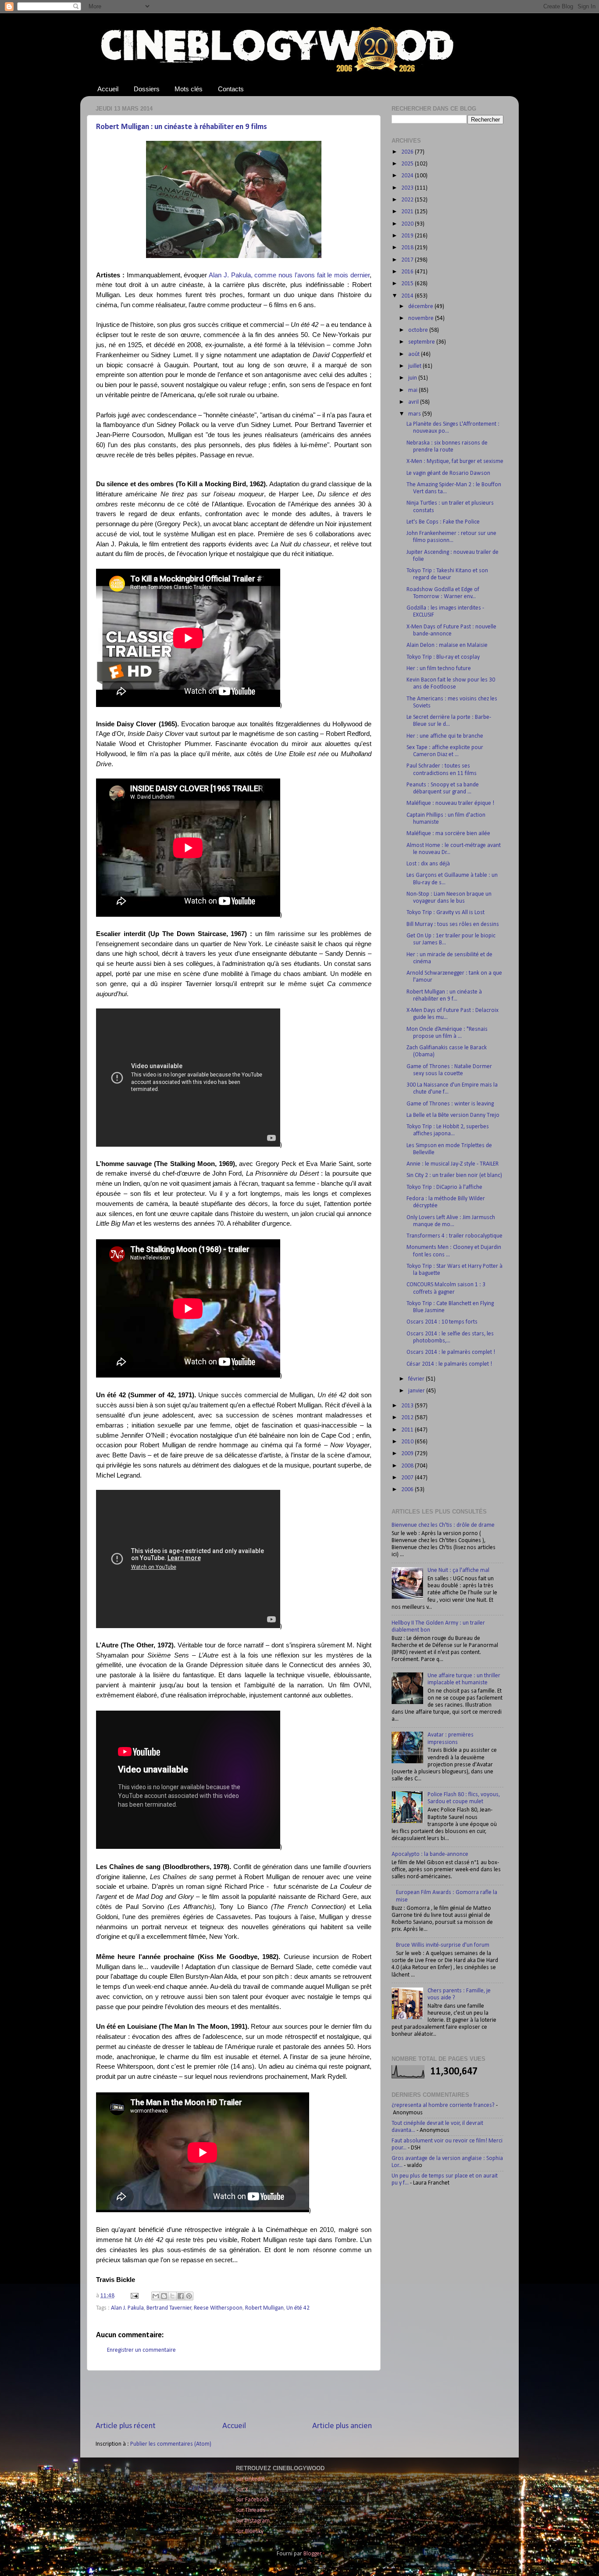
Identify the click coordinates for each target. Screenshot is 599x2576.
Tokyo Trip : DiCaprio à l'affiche (444, 1187)
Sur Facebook (253, 2500)
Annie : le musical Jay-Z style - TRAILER (453, 1164)
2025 (408, 164)
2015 (408, 284)
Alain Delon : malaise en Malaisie (447, 645)
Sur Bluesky (250, 2531)
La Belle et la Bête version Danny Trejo (453, 1115)
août (415, 354)
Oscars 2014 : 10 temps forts (442, 1322)
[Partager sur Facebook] (181, 2296)
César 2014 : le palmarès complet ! (449, 1364)
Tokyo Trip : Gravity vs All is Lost (446, 913)
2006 (408, 1490)
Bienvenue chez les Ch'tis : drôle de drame (443, 1525)
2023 (408, 188)
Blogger (312, 2554)
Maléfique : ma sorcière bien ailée (448, 834)
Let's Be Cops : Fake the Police (443, 522)
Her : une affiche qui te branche (445, 736)
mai (414, 390)
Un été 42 (298, 2308)
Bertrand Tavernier (169, 2308)
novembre (422, 318)
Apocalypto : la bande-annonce (430, 1854)
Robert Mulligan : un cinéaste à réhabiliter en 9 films (182, 127)
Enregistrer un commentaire (141, 2350)
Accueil (108, 89)
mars (415, 414)
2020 (408, 224)
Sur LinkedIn (250, 2479)
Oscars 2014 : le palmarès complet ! (451, 1352)
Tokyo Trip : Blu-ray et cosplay (443, 657)
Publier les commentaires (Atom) (171, 2444)
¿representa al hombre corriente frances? (443, 2105)
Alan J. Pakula (127, 2308)
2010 (408, 1442)
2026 (408, 152)
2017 (408, 260)
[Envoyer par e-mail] (156, 2296)
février (417, 1379)
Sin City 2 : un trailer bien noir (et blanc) (454, 1175)
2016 (408, 272)
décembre (421, 307)
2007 (408, 1478)
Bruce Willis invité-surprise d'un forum (443, 1945)
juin (413, 378)
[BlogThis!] (164, 2296)
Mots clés (189, 89)
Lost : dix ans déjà (428, 864)
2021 (408, 212)
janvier (417, 1391)
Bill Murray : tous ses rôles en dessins (453, 924)
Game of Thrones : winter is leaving (450, 1104)
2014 (408, 296)
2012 (408, 1418)
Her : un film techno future (439, 669)
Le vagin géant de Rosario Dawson (448, 473)
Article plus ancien (342, 2426)
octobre (419, 330)
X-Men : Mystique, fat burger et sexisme (455, 461)
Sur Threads (251, 2510)
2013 (408, 1406)
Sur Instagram (253, 2521)
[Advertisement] (234, 2396)
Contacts (231, 89)
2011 (408, 1430)
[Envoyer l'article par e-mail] (134, 2296)
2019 (408, 236)
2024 (408, 176)
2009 (408, 1454)
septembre (422, 342)
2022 (408, 200)
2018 (408, 248)
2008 (408, 1466)
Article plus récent (126, 2426)
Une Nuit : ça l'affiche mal (458, 1570)
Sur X (242, 2490)
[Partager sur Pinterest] (189, 2296)
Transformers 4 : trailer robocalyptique (455, 1236)
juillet (415, 366)
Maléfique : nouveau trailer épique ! (450, 803)
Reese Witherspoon (218, 2308)
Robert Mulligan (264, 2308)
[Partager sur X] (172, 2296)
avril (414, 402)
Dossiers (147, 89)
